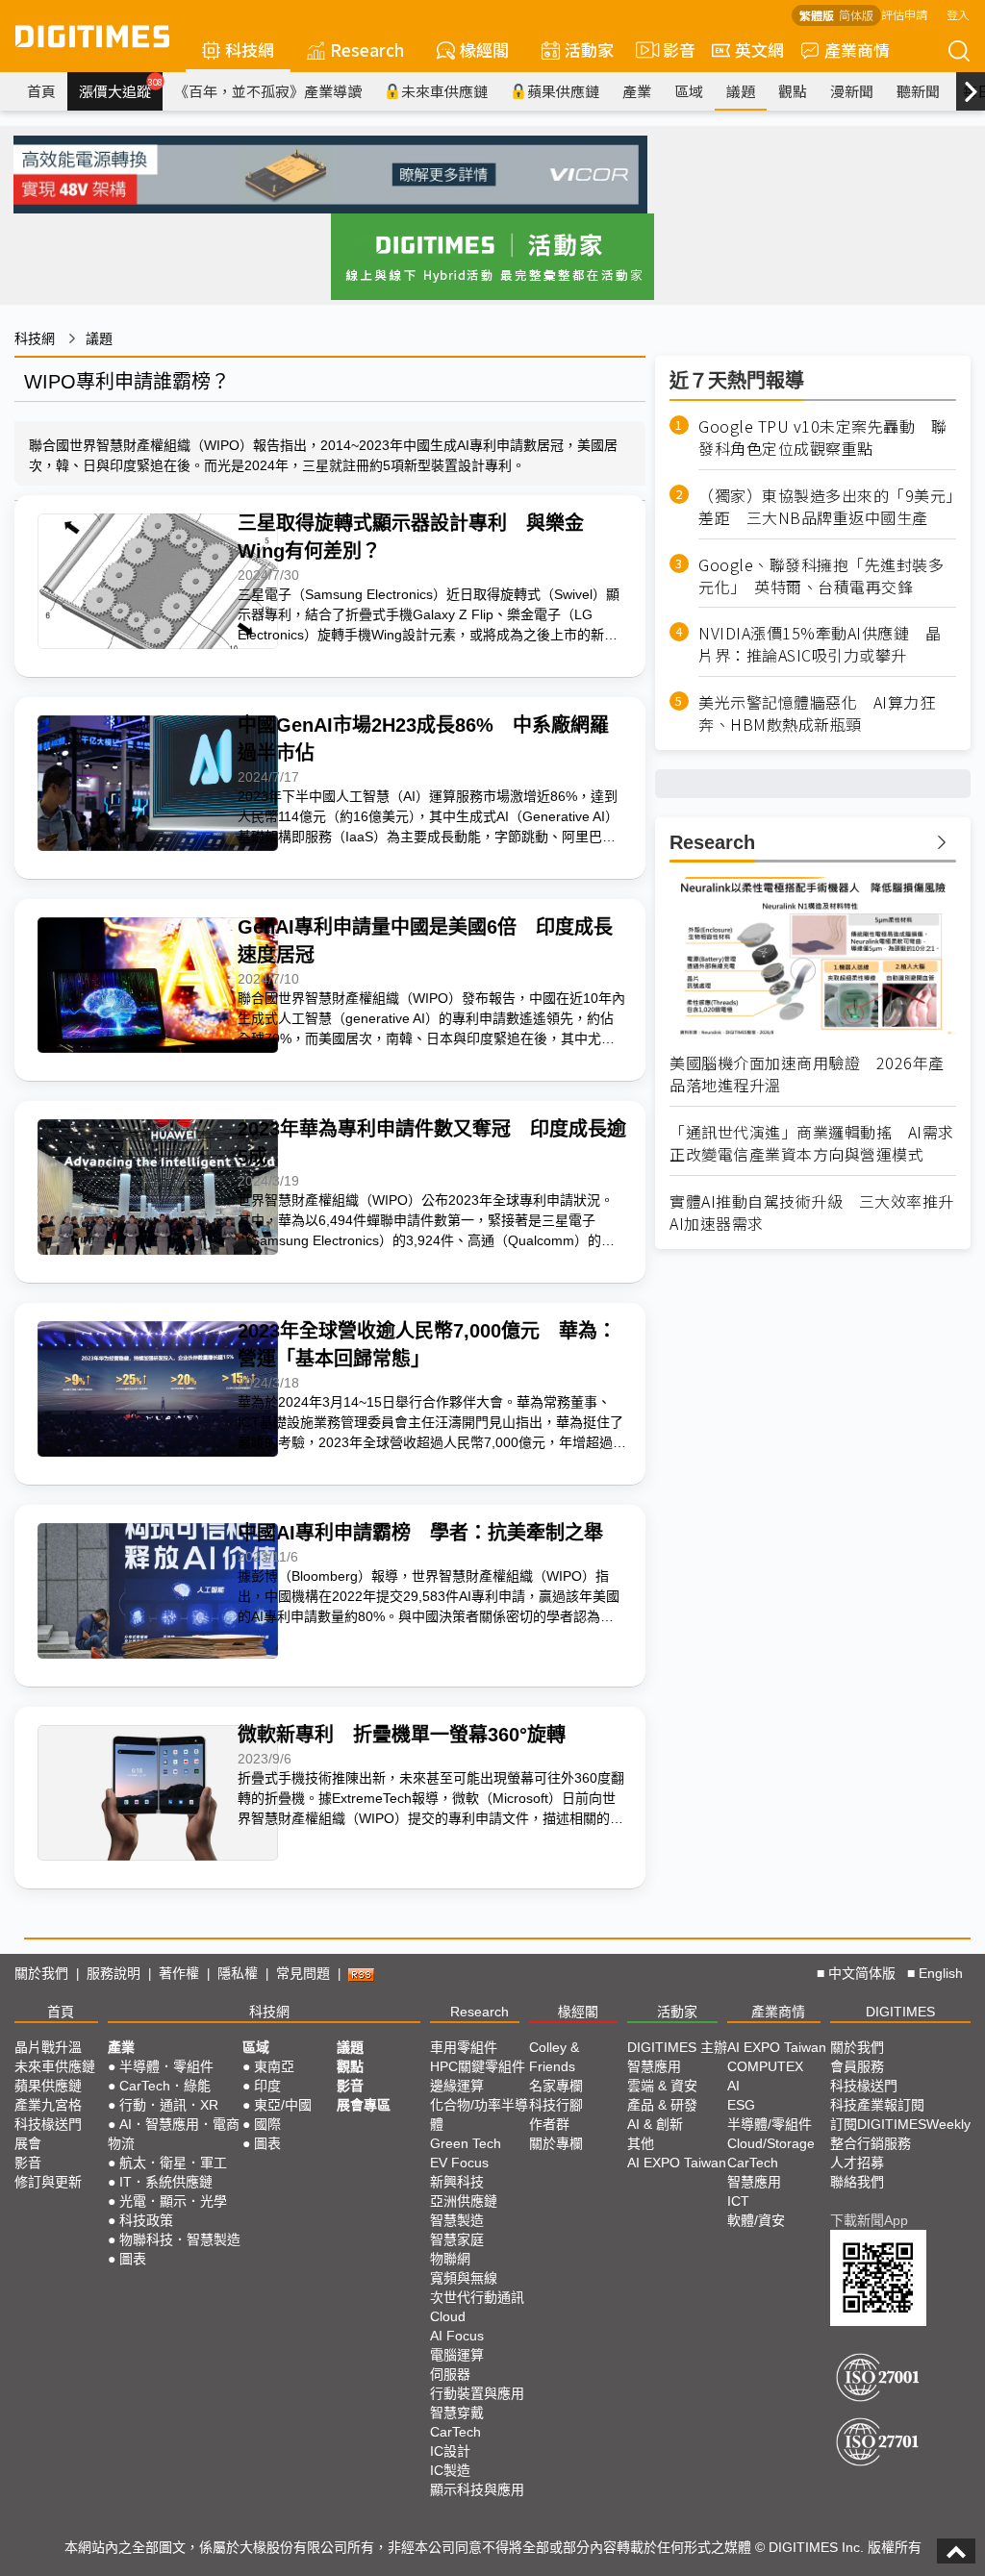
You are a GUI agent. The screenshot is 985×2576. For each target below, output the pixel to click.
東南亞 (274, 2066)
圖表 (133, 2259)
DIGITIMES (900, 2012)
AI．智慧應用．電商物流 (174, 2134)
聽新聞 (918, 91)
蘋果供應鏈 (563, 91)
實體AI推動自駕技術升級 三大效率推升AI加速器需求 (812, 1213)
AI (733, 2086)
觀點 (793, 91)
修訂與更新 (48, 2182)
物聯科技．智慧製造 (180, 2239)
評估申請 (904, 14)
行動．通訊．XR (169, 2105)
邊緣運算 (457, 2086)
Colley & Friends (554, 2057)
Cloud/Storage (771, 2143)
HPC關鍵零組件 (478, 2066)
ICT (738, 2201)
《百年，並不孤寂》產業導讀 (268, 91)
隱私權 (238, 1973)
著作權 (179, 1973)
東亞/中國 (283, 2105)
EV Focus (459, 2163)
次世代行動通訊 (477, 2297)
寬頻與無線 (464, 2278)
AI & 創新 (655, 2124)
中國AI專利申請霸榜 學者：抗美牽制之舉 (420, 1533)
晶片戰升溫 (48, 2047)
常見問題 (303, 1973)
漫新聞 (852, 91)
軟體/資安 (756, 2220)
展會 (28, 2143)
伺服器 (450, 2374)
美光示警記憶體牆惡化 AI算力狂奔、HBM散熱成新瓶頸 (817, 713)
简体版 (856, 15)
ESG (741, 2105)
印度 (267, 2086)
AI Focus (457, 2336)
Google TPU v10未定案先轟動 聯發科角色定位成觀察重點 (822, 438)
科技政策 (146, 2220)
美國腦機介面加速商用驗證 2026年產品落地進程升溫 (807, 1074)
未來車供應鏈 (444, 91)
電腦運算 (457, 2355)
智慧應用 (654, 2066)
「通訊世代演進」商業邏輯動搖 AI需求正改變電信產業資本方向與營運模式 (812, 1143)
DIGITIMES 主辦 (677, 2047)
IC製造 (450, 2470)
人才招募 (857, 2163)
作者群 (549, 2124)
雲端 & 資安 (662, 2086)
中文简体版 (862, 1973)
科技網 (250, 50)
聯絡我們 (857, 2182)
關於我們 (41, 1973)
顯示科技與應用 (477, 2489)
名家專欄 (556, 2086)
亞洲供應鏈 (464, 2201)
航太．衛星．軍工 (173, 2163)
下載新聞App (869, 2220)
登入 (958, 14)
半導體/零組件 (770, 2124)
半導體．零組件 (166, 2066)
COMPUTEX (765, 2066)
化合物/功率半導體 (479, 2114)
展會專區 (364, 2105)
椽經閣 (484, 50)
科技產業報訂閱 (877, 2105)
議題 (741, 91)
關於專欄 (556, 2143)
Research (367, 50)
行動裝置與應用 (477, 2393)
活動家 (589, 50)
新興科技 (457, 2182)
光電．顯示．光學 (173, 2201)
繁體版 (817, 15)
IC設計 (450, 2451)
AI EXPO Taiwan (677, 2163)
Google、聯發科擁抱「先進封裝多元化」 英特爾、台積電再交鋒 (821, 576)
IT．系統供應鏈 (166, 2182)
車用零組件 (464, 2047)
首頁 (41, 91)
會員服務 (857, 2066)
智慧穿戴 (457, 2413)
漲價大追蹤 (121, 88)
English (941, 1973)
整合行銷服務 (871, 2143)
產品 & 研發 (662, 2105)
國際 (267, 2124)
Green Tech (466, 2143)
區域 (689, 91)
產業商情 (857, 50)
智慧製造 (457, 2220)
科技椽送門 (48, 2124)
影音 (671, 50)
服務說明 (114, 1973)
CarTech (455, 2432)
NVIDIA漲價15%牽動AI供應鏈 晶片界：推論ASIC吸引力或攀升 (820, 644)
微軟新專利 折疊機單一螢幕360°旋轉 (402, 1735)
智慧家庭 (457, 2239)
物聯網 (450, 2259)
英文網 (759, 50)
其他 (641, 2143)
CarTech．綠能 (165, 2086)
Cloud (448, 2316)
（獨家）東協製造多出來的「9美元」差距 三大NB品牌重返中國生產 (826, 507)
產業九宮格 (48, 2105)
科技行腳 (556, 2105)
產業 (637, 91)
